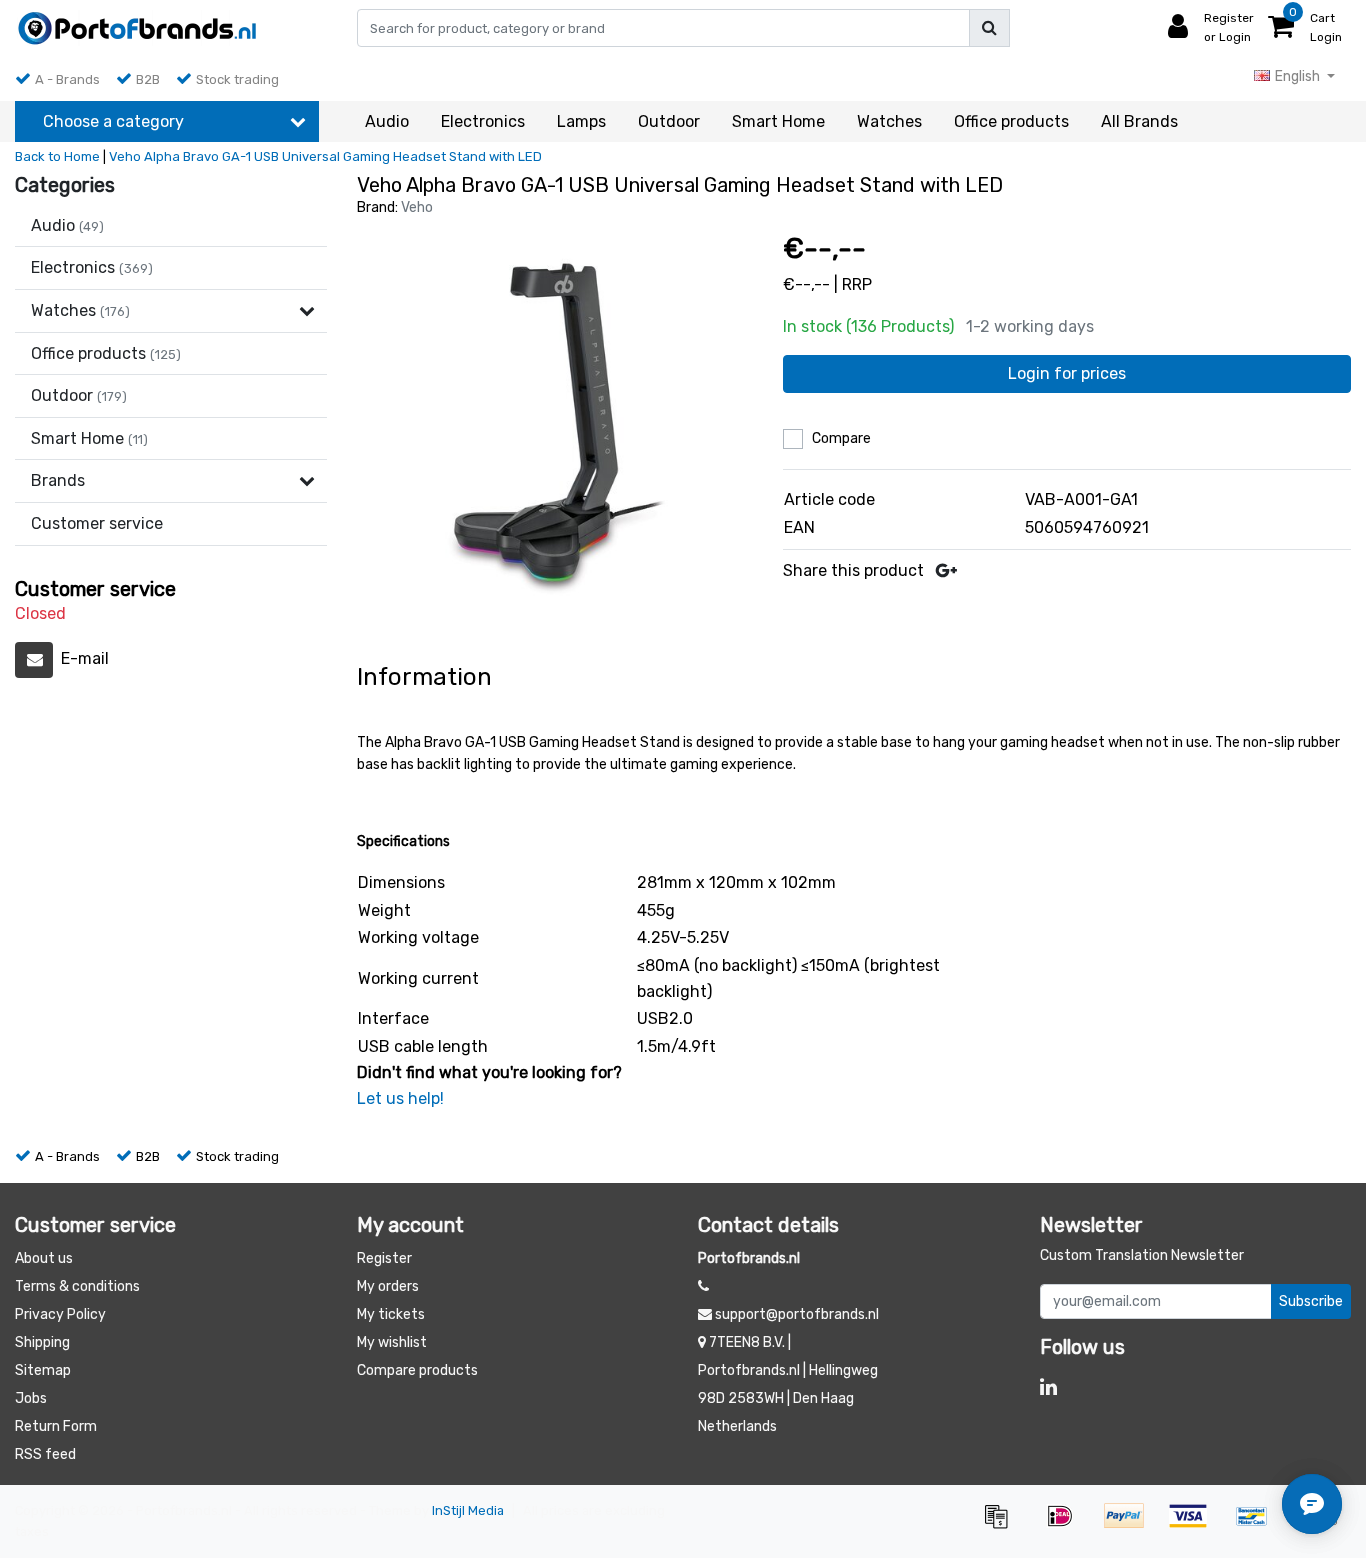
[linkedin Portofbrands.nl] (1048, 1387)
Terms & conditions (77, 1286)
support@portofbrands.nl (797, 1314)
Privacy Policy (60, 1314)
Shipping (42, 1342)
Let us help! (400, 1098)
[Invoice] (1003, 1525)
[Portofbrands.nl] (137, 28)
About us (44, 1258)
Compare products (417, 1370)
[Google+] (946, 570)
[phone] (703, 1286)
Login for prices (1067, 373)
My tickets (391, 1314)
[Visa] (1195, 1525)
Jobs (31, 1398)
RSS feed (45, 1454)
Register (384, 1258)
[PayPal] (1131, 1525)
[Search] (989, 28)
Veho (417, 207)
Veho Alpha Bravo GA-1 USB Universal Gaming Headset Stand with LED (325, 156)
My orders (388, 1286)
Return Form (56, 1426)
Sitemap (43, 1370)
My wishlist (392, 1342)
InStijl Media (468, 1510)
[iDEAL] (1067, 1525)
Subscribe (1311, 1301)
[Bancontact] (1259, 1525)
